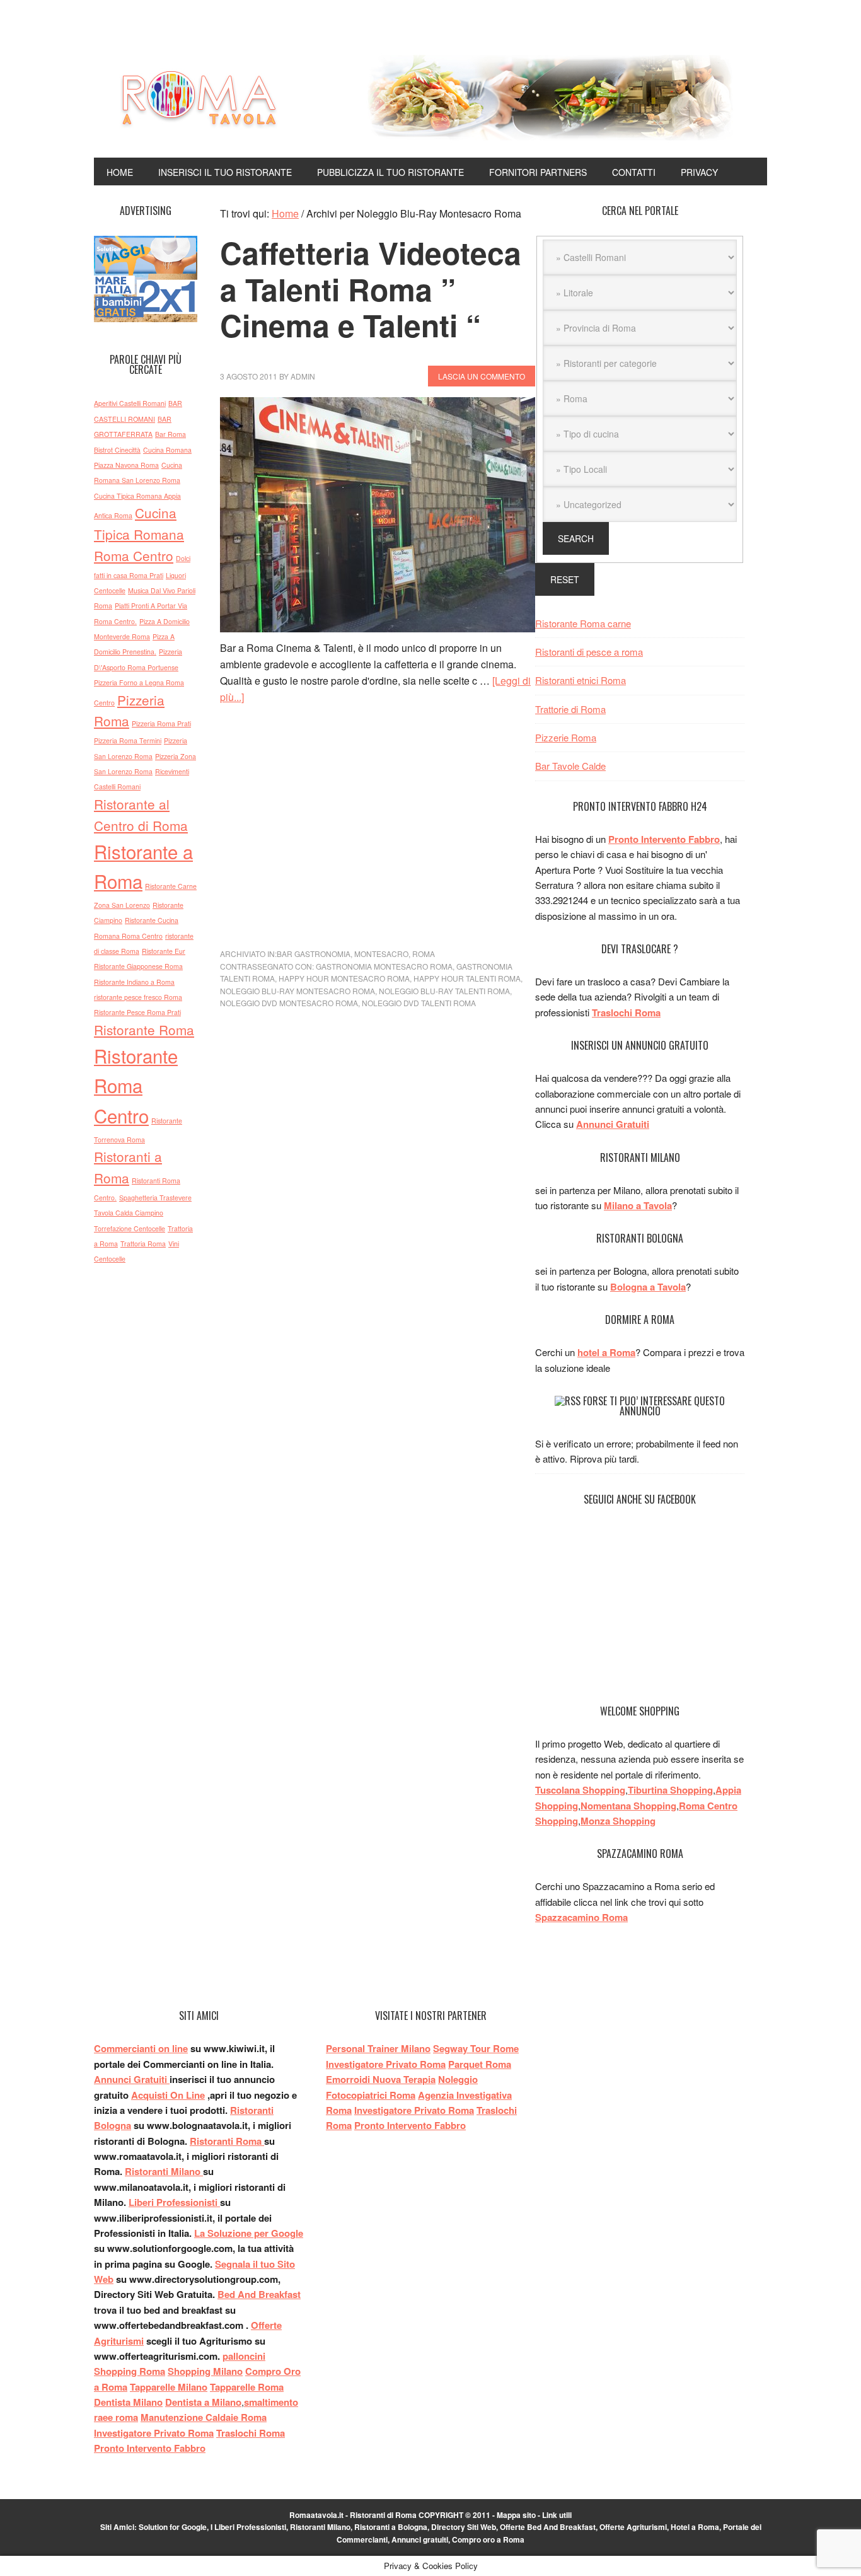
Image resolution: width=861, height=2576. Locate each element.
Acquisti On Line (168, 2095)
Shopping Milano (205, 2371)
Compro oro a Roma (488, 2539)
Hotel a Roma (695, 2527)
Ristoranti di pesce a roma (589, 652)
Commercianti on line (141, 2048)
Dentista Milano (128, 2402)
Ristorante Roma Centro (136, 1085)
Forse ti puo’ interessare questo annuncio (654, 1406)
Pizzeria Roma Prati (161, 723)
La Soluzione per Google (249, 2233)
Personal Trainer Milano (378, 2048)
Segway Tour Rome (476, 2048)
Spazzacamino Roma (581, 1917)
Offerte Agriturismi (633, 2527)
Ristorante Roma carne (583, 623)
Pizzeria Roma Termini (128, 740)
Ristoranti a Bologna (391, 2527)
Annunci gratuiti (420, 2539)
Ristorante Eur (164, 951)
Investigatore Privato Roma (154, 2433)
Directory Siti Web (464, 2527)
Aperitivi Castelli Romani (130, 403)
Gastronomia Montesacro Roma (384, 966)
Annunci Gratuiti (613, 1124)
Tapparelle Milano (169, 2387)
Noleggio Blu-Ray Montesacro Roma (298, 991)
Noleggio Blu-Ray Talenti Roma (444, 991)
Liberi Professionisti (174, 2202)
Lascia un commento (482, 376)
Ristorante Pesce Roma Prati (137, 1012)
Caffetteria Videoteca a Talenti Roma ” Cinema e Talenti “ (371, 289)
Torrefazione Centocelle (130, 1228)
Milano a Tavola (638, 1205)
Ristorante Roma (144, 1030)
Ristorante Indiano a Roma (134, 982)
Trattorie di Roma (570, 709)
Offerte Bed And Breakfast (548, 2527)
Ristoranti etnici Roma (581, 680)
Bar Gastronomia (314, 954)
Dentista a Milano (203, 2402)
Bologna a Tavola (648, 1287)
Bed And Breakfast (259, 2294)
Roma (424, 954)
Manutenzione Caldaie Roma (204, 2417)
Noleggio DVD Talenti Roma (419, 1003)
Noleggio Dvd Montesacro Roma (289, 1003)
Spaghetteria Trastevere (155, 1198)
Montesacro (381, 954)
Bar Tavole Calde (570, 766)
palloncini (244, 2356)
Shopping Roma (130, 2371)
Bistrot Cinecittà (117, 450)
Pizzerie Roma (566, 737)
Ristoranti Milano (164, 2171)
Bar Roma (170, 434)
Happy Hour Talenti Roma (467, 978)
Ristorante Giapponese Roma (138, 966)
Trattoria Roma (143, 1244)
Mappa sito (516, 2515)
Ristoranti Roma (227, 2141)
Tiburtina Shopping (670, 1790)
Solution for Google (173, 2527)
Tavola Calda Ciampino (129, 1213)
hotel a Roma (606, 1352)
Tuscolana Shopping (580, 1790)
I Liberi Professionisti (248, 2527)
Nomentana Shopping (628, 1806)
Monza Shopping (618, 1821)
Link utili (557, 2515)
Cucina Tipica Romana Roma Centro (139, 534)
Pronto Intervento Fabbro (664, 839)
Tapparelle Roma (247, 2387)
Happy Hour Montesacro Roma (344, 978)
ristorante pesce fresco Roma (138, 997)
